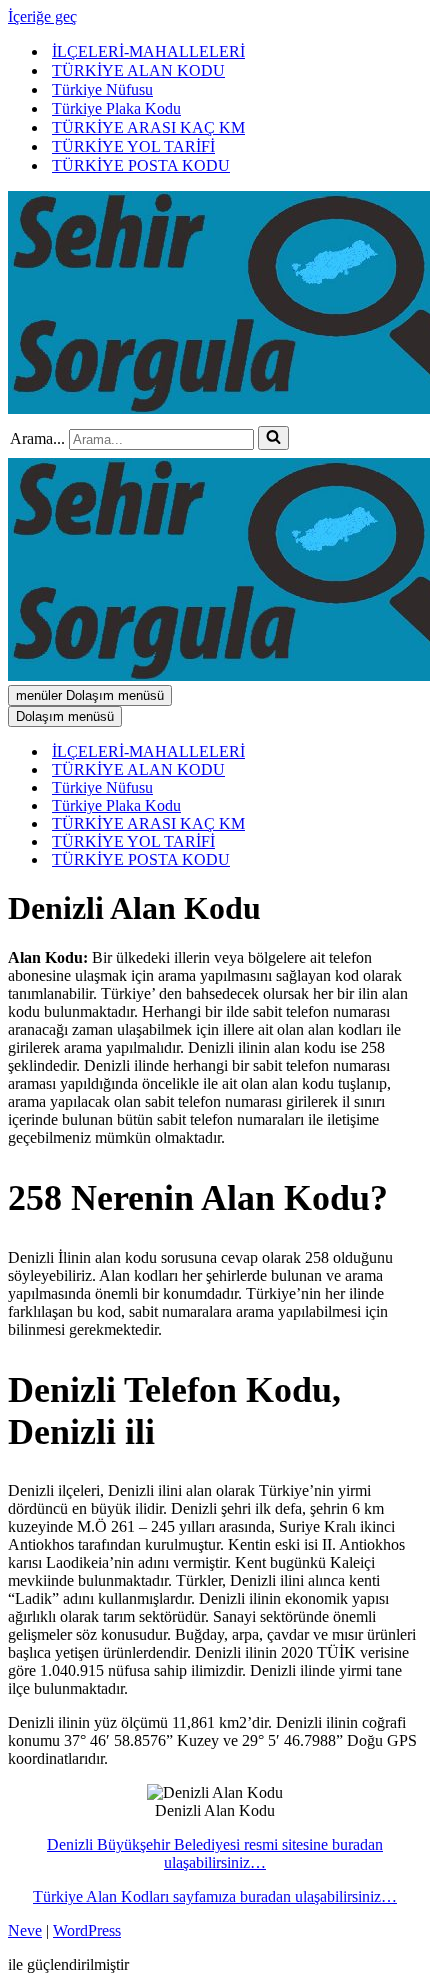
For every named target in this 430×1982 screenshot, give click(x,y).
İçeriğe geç (42, 16)
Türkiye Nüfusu (102, 89)
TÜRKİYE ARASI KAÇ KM (148, 127)
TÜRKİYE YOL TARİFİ (133, 146)
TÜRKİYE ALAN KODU (138, 70)
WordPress (87, 1930)
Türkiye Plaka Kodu (116, 108)
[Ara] (273, 438)
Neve (25, 1930)
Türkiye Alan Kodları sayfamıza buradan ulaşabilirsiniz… (215, 1896)
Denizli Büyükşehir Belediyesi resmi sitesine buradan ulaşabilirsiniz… (215, 1853)
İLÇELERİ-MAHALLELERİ (148, 51)
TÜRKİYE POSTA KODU (141, 165)
